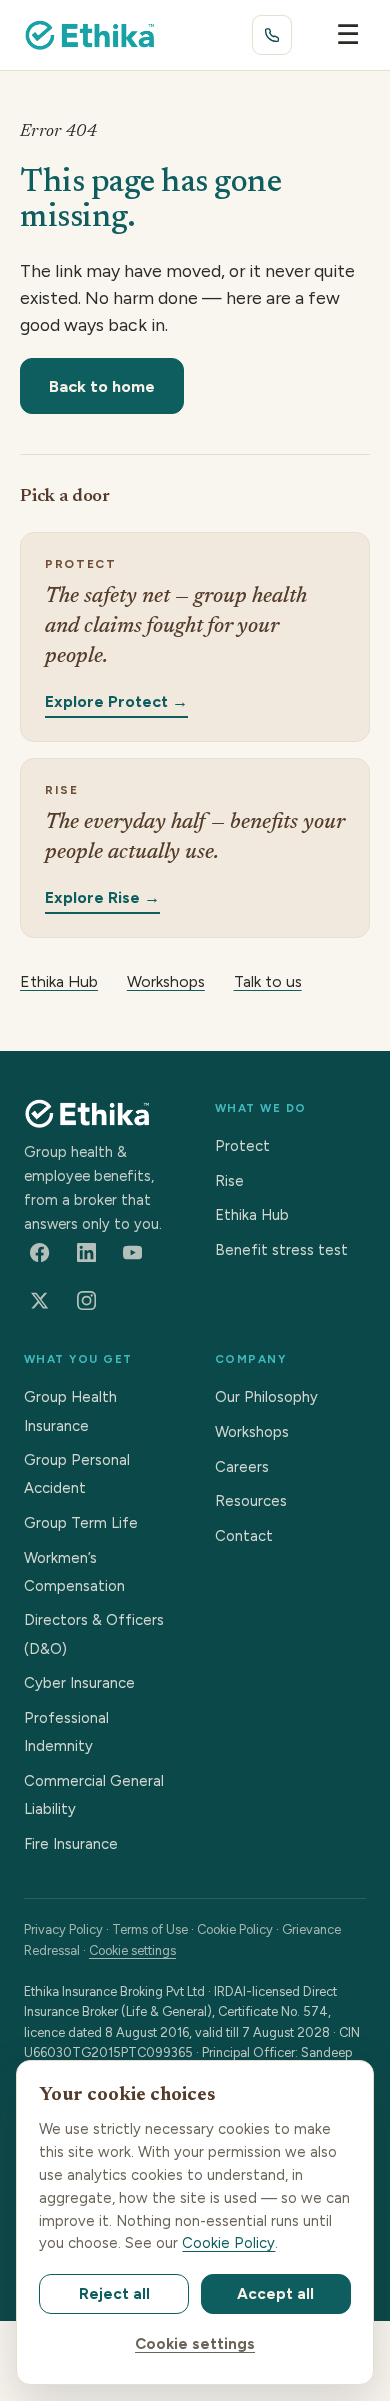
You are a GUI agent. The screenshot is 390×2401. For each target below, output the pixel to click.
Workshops (166, 981)
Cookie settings (132, 1950)
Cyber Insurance (79, 1683)
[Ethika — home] (90, 35)
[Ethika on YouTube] (133, 1252)
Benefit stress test (281, 1250)
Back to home (102, 386)
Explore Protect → (116, 701)
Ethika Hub (59, 981)
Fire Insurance (71, 1844)
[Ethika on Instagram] (86, 1301)
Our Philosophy (266, 1397)
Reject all (114, 2294)
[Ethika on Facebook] (40, 1252)
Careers (242, 1467)
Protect (242, 1146)
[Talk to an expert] (272, 35)
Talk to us (268, 981)
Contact (244, 1536)
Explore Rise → (102, 896)
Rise (229, 1181)
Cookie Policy (235, 1929)
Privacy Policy (63, 1929)
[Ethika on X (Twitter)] (40, 1301)
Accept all (275, 2294)
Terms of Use (150, 1929)
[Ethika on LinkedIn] (86, 1252)
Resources (251, 1501)
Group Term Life (81, 1523)
